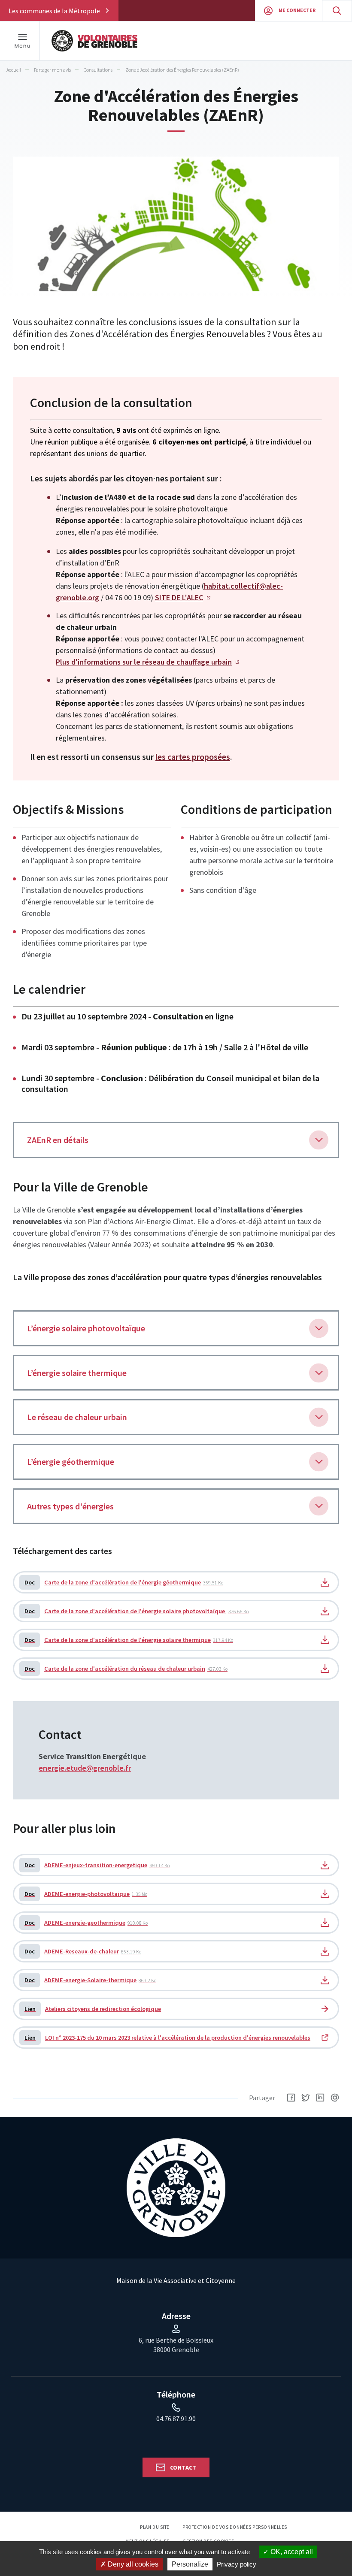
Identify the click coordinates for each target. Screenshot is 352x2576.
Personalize (190, 2564)
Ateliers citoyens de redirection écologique (93, 2009)
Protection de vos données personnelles (235, 2527)
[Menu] (22, 41)
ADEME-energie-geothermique (86, 1923)
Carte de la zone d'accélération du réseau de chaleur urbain (126, 1669)
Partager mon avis (52, 70)
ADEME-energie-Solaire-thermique (90, 1980)
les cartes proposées (193, 757)
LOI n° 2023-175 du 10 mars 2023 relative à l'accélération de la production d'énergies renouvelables (167, 2038)
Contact (183, 2467)
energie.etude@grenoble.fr (85, 1768)
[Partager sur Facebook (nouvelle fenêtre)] (291, 2098)
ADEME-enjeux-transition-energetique (97, 1865)
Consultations (98, 70)
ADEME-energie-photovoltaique (86, 1894)
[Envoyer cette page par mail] (335, 2098)
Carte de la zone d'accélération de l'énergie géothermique (124, 1582)
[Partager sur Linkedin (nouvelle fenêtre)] (320, 2098)
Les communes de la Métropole (54, 11)
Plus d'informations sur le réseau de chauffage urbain (144, 662)
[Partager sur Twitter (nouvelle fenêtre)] (306, 2098)
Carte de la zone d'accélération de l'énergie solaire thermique (129, 1640)
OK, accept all (291, 2552)
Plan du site (155, 2527)
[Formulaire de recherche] (337, 11)
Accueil (14, 70)
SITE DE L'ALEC (179, 597)
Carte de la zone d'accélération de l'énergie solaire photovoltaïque (137, 1611)
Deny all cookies (132, 2564)
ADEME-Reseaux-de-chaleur (83, 1951)
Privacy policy (237, 2564)
